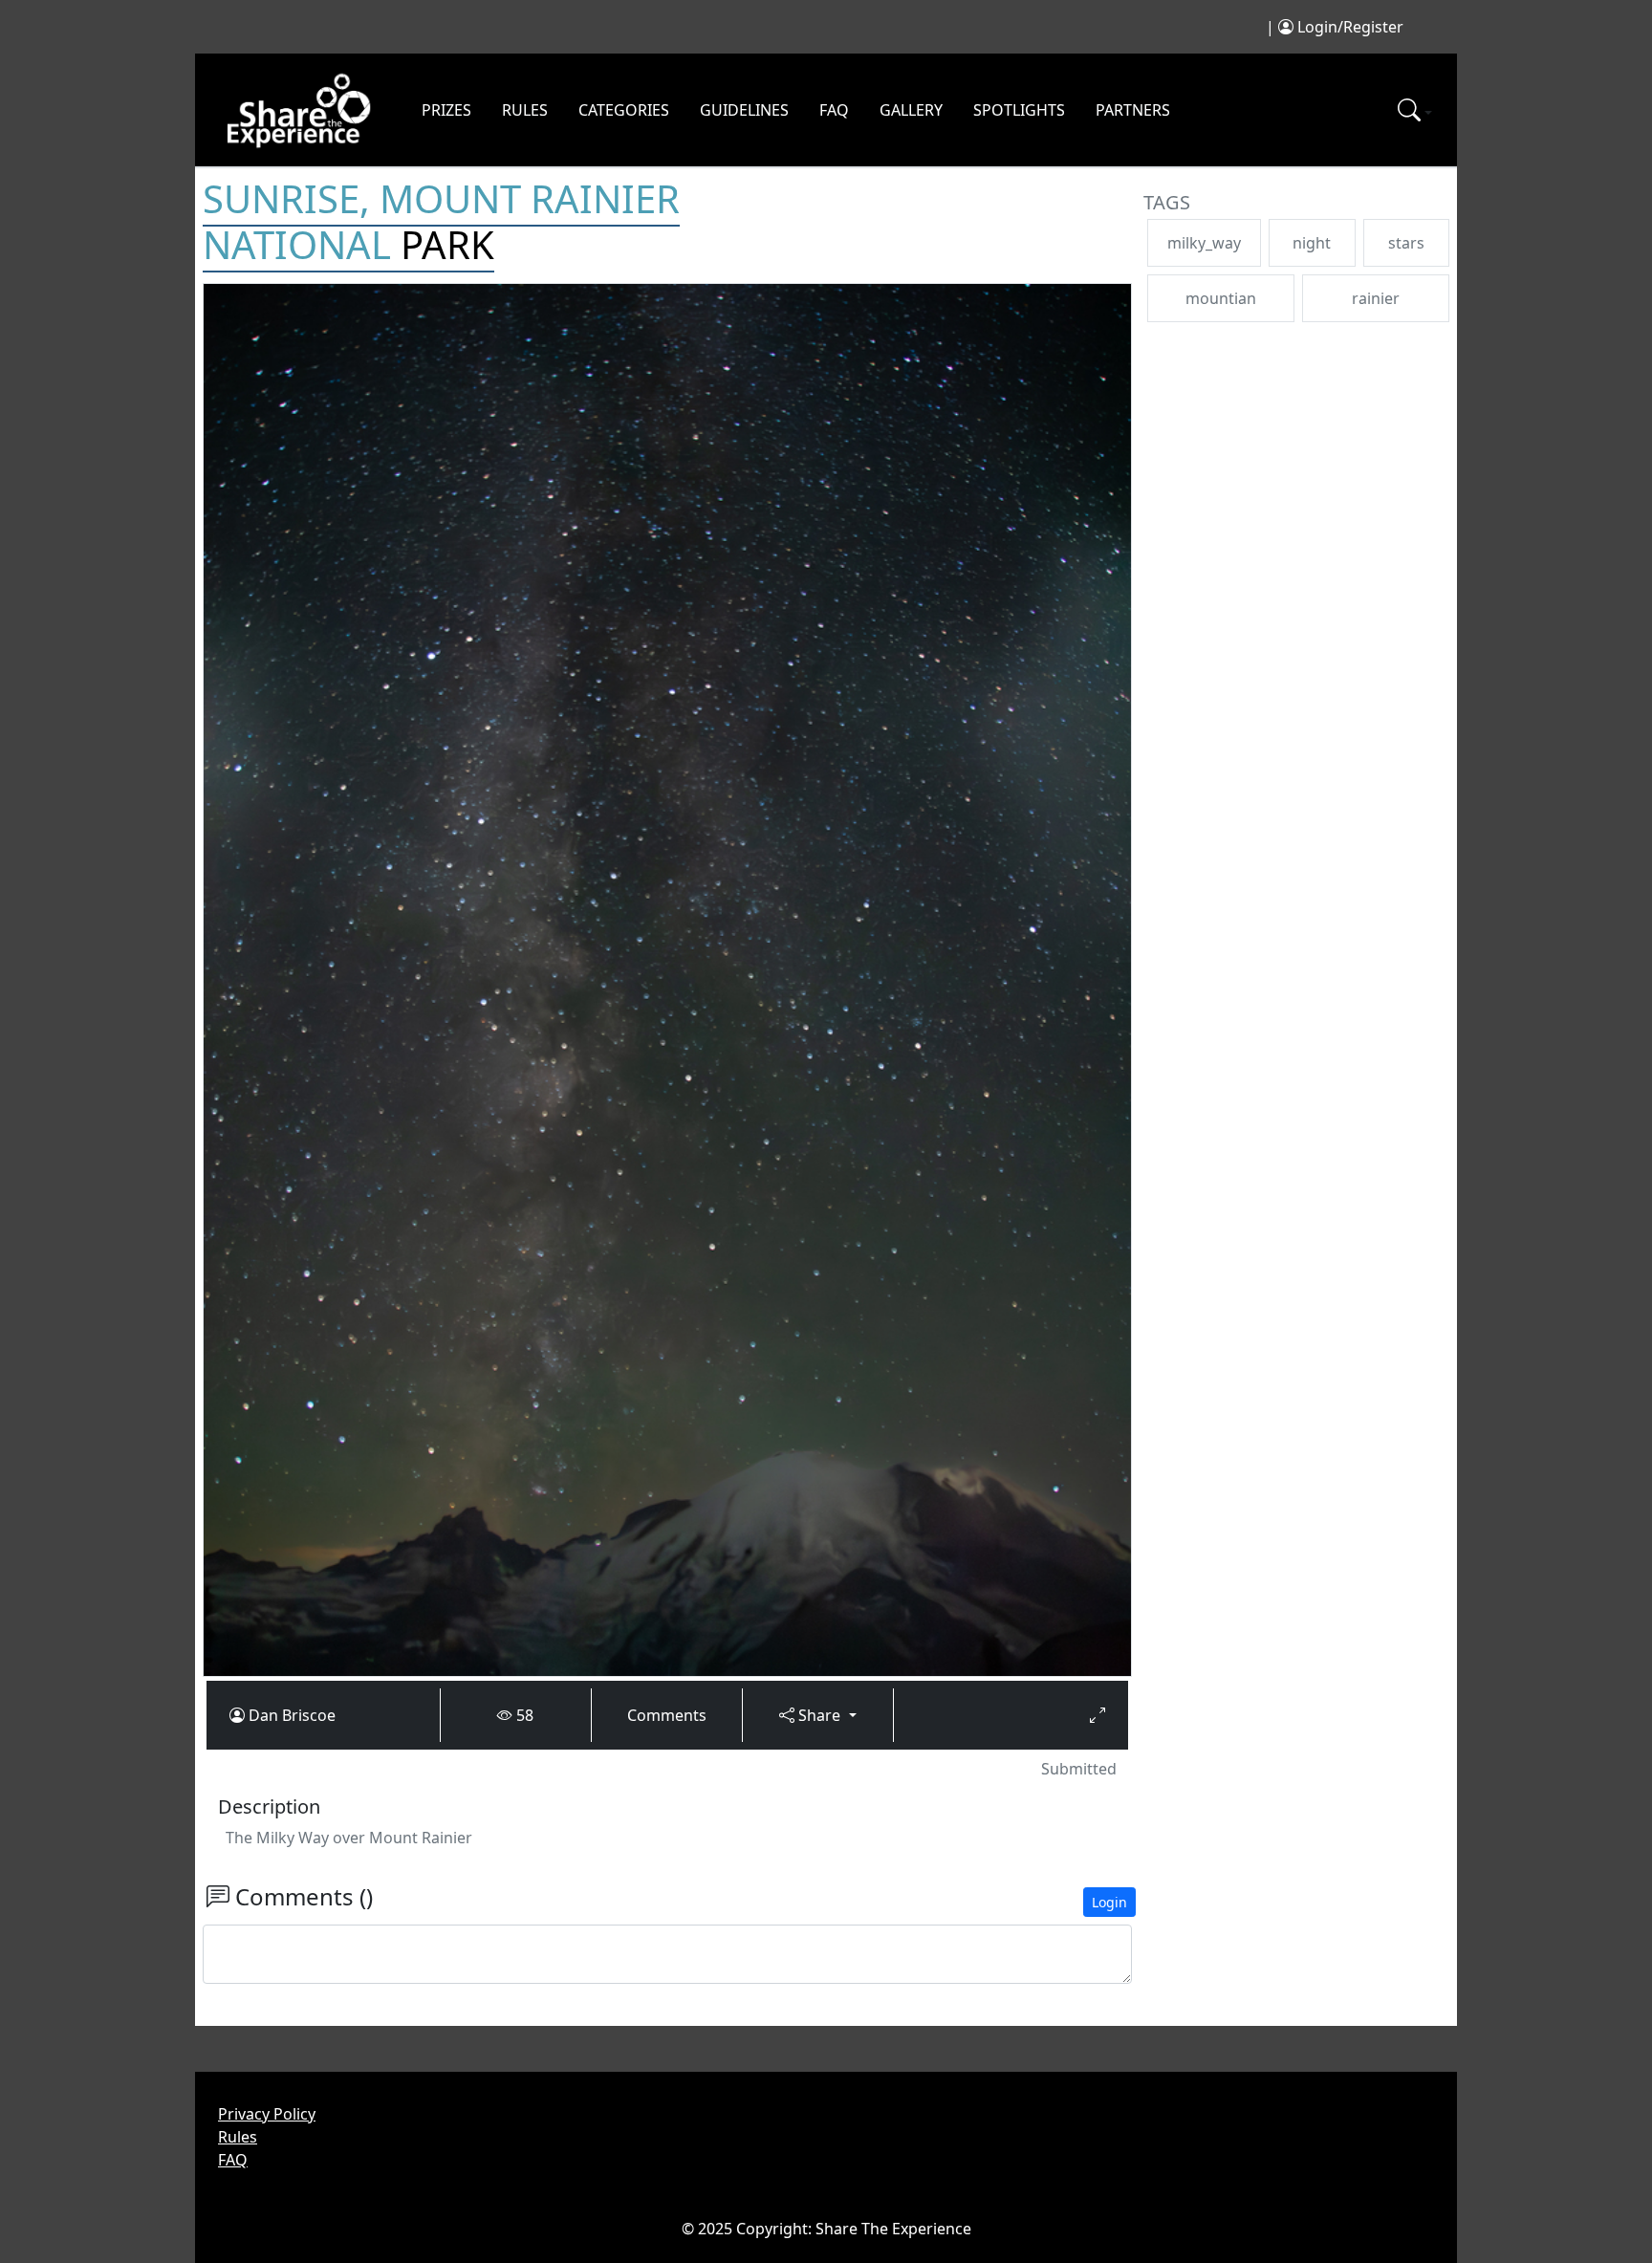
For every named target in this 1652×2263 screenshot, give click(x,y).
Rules (525, 110)
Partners (1133, 110)
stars (1406, 243)
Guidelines (744, 110)
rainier (1376, 298)
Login (1109, 1902)
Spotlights (1019, 110)
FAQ (834, 110)
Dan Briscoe (292, 1715)
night (1312, 243)
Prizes (446, 110)
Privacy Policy (267, 2114)
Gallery (911, 110)
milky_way (1204, 243)
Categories (624, 110)
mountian (1221, 298)
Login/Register (1350, 27)
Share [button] (819, 1715)
